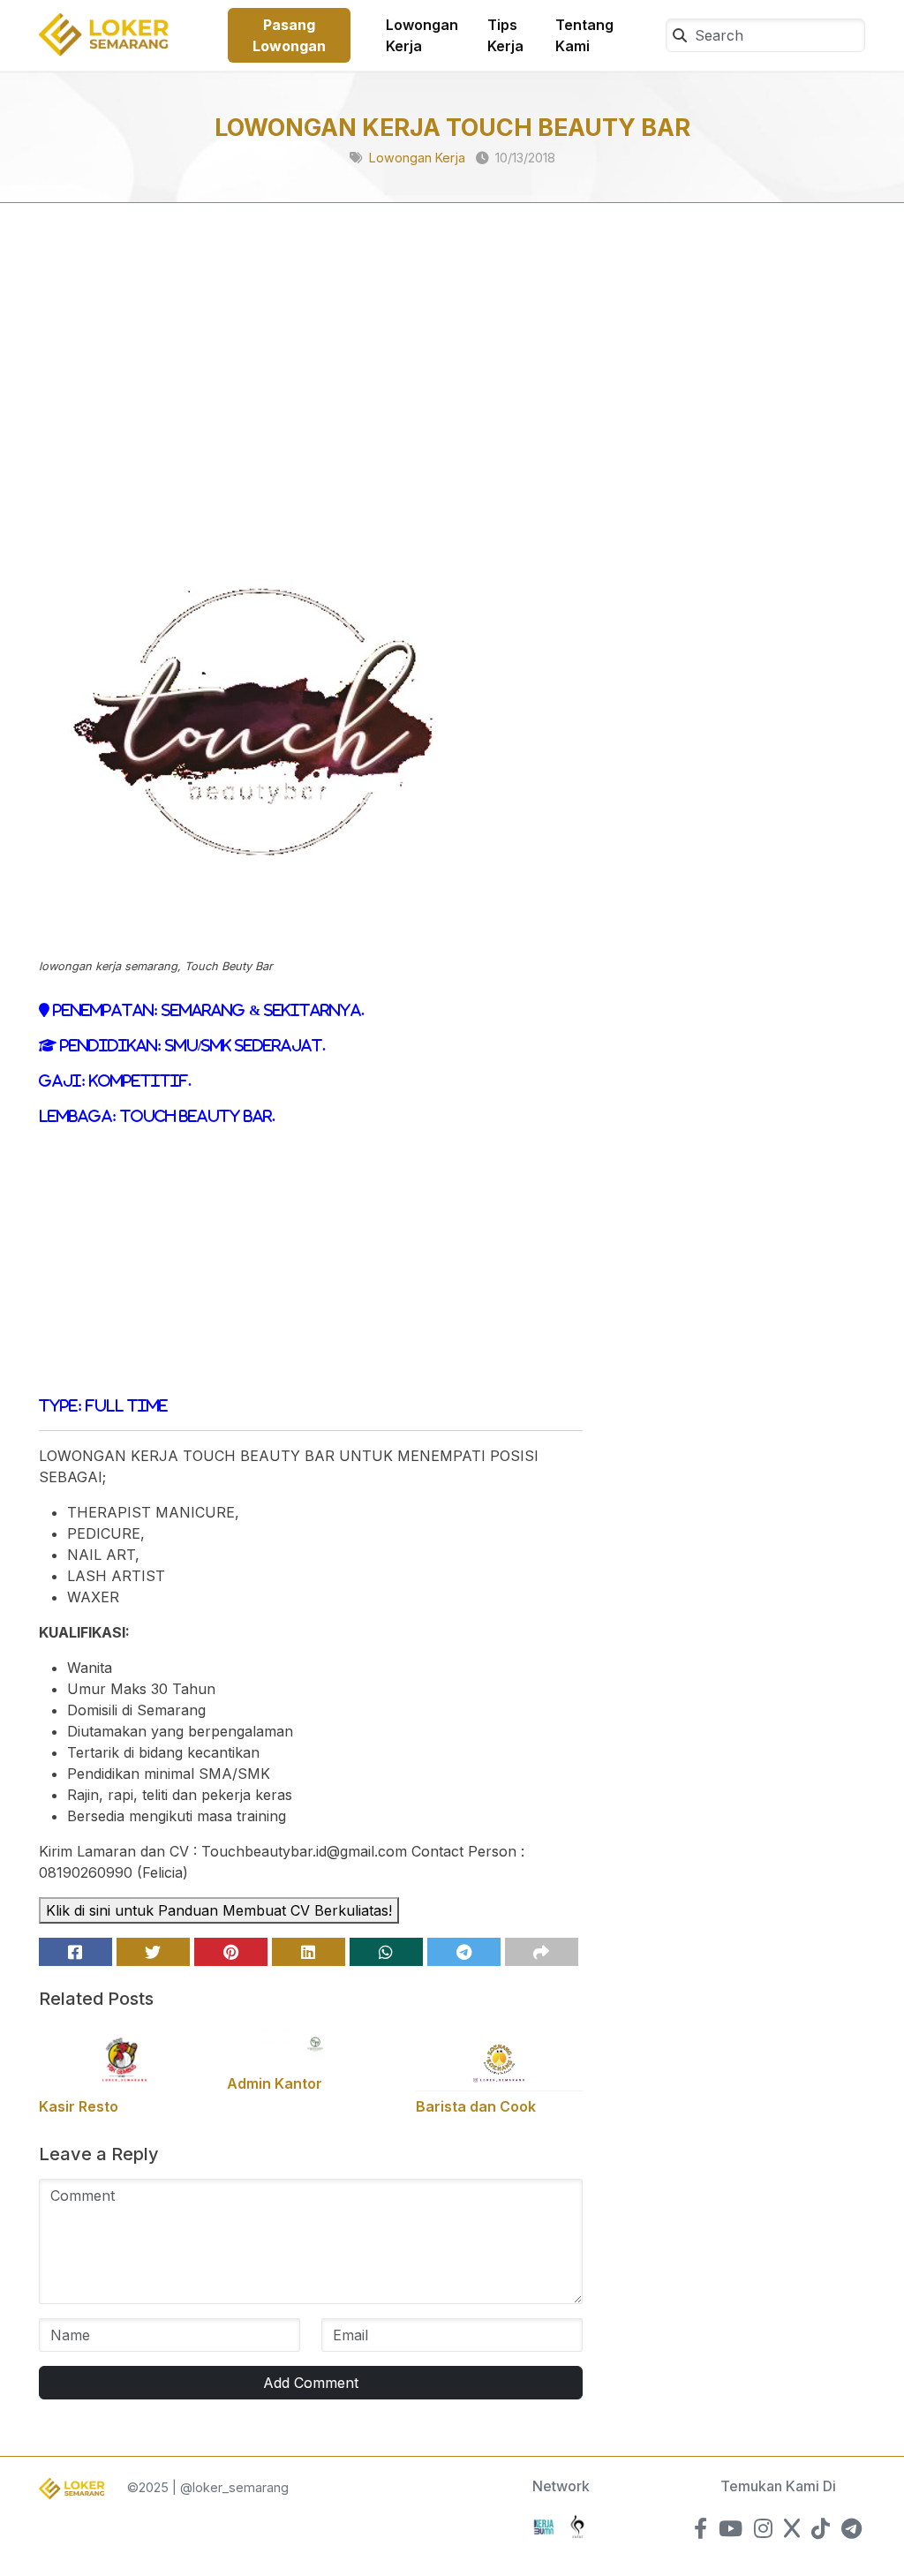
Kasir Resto (79, 2106)
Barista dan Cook (476, 2106)
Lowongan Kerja (422, 35)
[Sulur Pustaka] (577, 2525)
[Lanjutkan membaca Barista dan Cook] (499, 2056)
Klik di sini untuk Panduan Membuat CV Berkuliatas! (219, 1910)
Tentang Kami (584, 35)
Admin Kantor (275, 2083)
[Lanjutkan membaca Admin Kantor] (310, 2045)
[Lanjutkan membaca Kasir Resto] (122, 2056)
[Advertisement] (311, 376)
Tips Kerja (505, 35)
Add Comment (311, 2383)
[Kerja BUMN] (544, 2525)
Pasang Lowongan (289, 35)
